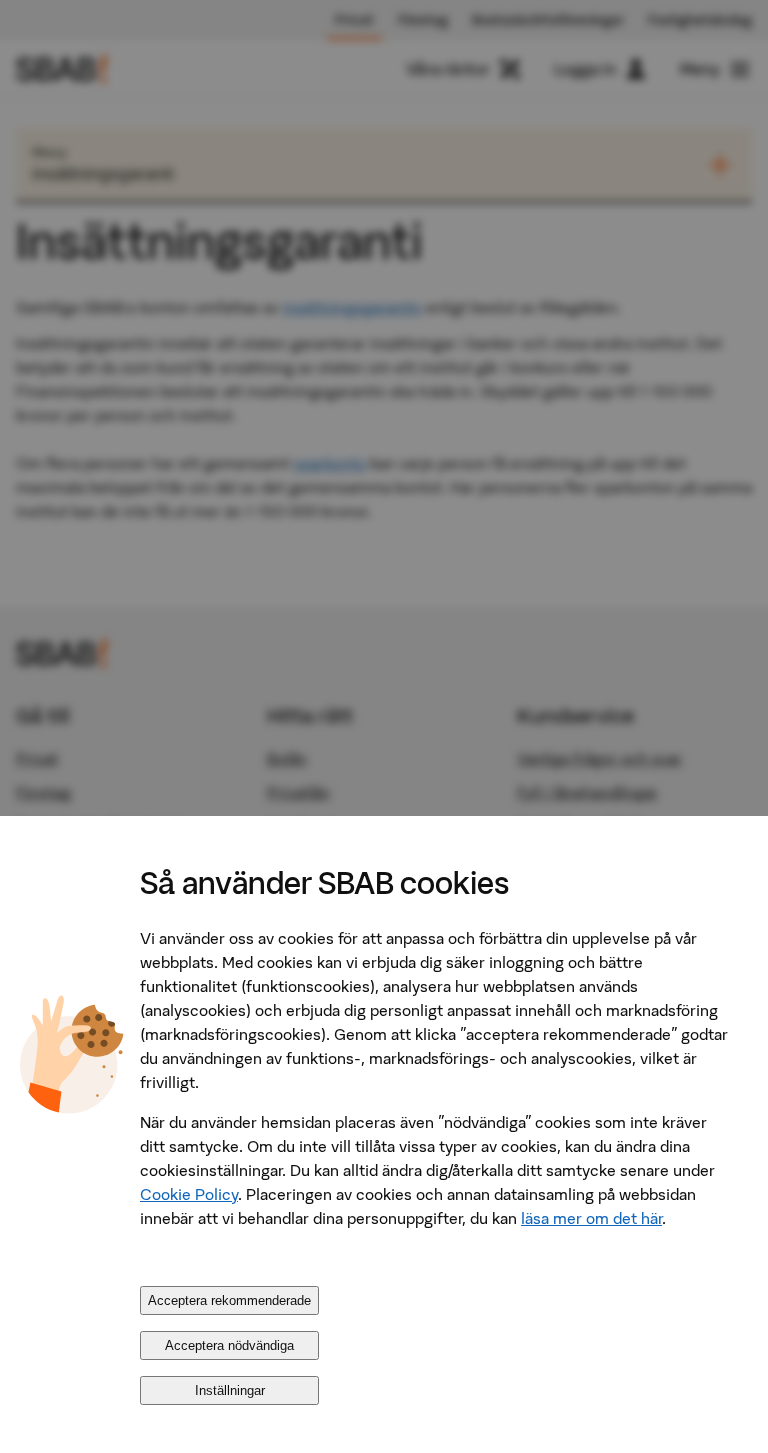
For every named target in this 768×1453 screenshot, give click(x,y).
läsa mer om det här (591, 1218)
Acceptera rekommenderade (229, 1300)
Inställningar (230, 1390)
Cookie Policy (189, 1194)
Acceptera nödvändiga (229, 1345)
